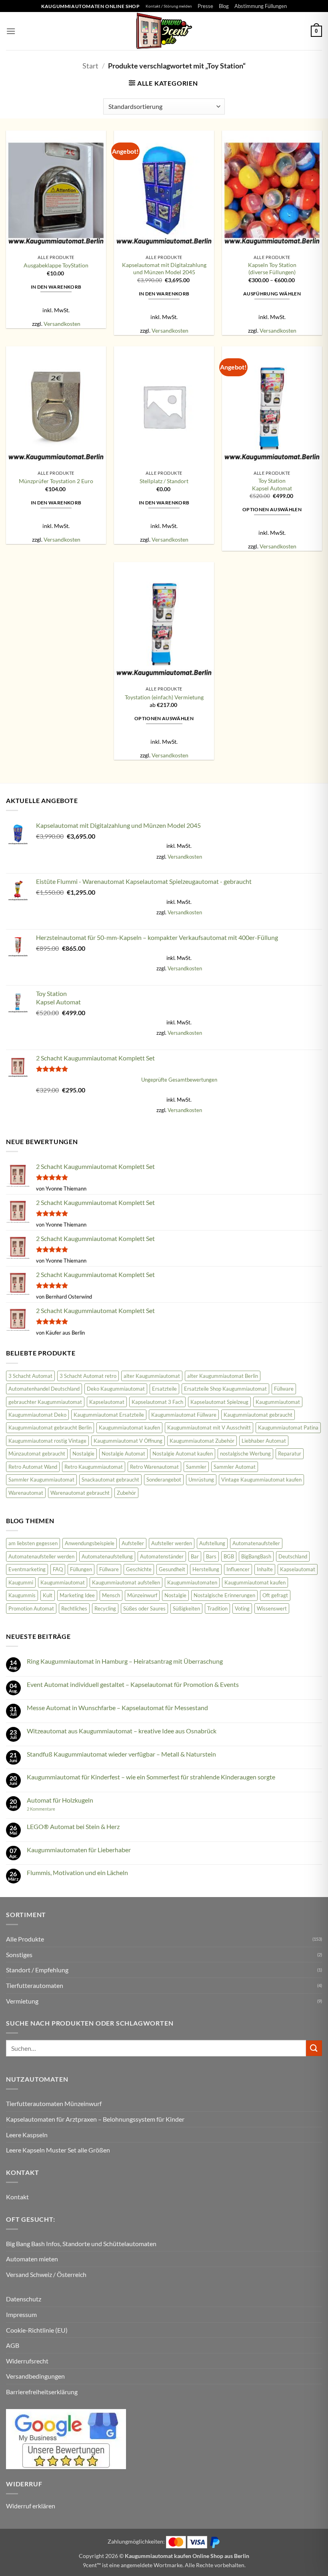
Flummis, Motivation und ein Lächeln (77, 1872)
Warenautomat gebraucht (80, 1493)
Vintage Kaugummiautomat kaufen (261, 1480)
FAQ (58, 1569)
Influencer (238, 1569)
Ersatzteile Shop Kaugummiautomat (225, 1389)
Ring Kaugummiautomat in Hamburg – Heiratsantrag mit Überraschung (125, 1661)
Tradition (217, 1608)
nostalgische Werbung (245, 1454)
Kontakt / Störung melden (169, 6)
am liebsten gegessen (33, 1543)
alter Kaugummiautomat (152, 1376)
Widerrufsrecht (27, 2361)
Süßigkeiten (186, 1608)
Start (90, 66)
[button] (11, 31)
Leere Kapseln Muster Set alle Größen (58, 2150)
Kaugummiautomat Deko (37, 1415)
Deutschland (293, 1556)
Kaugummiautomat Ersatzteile (109, 1415)
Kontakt (17, 2197)
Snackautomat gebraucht (110, 1480)
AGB (13, 2345)
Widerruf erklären (31, 2506)
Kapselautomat (107, 1402)
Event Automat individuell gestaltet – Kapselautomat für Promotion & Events (133, 1684)
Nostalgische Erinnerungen (224, 1595)
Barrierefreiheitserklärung (42, 2392)
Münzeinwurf (142, 1595)
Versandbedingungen (35, 2376)
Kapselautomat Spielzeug (219, 1402)
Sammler (196, 1467)
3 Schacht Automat (30, 1376)
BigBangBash (256, 1556)
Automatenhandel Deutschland (44, 1389)
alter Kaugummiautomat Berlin (223, 1376)
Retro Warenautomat (154, 1467)
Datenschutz (24, 2299)
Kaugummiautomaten (192, 1582)
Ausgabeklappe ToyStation (56, 265)
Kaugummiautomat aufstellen (126, 1582)
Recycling (105, 1608)
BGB (229, 1556)
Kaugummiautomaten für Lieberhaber (79, 1850)
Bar (195, 1556)
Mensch (111, 1595)
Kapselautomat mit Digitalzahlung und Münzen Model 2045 (164, 269)
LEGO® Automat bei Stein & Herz (73, 1826)
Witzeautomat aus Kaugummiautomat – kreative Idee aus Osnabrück (122, 1731)
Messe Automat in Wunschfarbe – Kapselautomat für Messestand (117, 1708)
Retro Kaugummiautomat (94, 1467)
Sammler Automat (235, 1467)
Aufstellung (212, 1543)
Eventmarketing (27, 1569)
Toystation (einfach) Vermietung (164, 697)
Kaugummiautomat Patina (288, 1428)
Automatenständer (162, 1556)
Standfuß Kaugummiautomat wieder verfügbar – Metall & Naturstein (121, 1754)
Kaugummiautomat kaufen (129, 1428)
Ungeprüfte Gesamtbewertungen (179, 1080)
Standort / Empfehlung (37, 1970)
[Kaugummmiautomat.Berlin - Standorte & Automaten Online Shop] (164, 31)
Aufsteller (133, 1543)
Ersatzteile (164, 1389)
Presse (205, 6)
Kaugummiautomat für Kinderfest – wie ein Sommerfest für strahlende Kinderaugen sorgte (151, 1777)
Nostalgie (83, 1454)
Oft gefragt (275, 1595)
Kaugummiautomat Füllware (184, 1415)
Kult (48, 1595)
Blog (224, 6)
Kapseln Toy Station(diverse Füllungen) (272, 269)
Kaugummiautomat (278, 1402)
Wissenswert (272, 1608)
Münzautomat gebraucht (37, 1454)
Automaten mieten (32, 2259)
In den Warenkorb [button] (56, 287)
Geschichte (139, 1569)
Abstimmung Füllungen (261, 6)
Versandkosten (62, 324)
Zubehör (126, 1493)
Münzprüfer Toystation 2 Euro (56, 481)
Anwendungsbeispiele (90, 1543)
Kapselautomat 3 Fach (157, 1402)
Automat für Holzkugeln (60, 1800)
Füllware (284, 1389)
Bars (211, 1556)
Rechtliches (74, 1608)
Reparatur (290, 1454)
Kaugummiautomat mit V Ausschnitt (209, 1428)
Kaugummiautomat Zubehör (202, 1441)
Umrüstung (201, 1480)
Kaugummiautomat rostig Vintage (47, 1441)
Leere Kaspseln (27, 2135)
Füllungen (81, 1569)
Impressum (21, 2314)
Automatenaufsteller (256, 1543)
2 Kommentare (52, 1809)
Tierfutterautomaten (35, 1985)
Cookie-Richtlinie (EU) (37, 2330)
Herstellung (206, 1569)
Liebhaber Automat (264, 1441)
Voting (242, 1608)
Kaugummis (22, 1595)
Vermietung (22, 2001)
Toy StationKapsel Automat (272, 484)
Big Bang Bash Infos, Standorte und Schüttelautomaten (81, 2244)
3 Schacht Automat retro (88, 1376)
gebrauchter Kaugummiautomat (45, 1402)
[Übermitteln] (314, 2048)
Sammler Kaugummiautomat (41, 1480)
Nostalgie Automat (123, 1454)
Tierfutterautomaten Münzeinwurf (54, 2103)
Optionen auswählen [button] (272, 509)
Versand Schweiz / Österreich (46, 2274)
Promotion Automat (31, 1608)
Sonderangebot (164, 1480)
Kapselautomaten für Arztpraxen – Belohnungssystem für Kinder (95, 2119)
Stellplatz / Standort (164, 481)
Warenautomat (26, 1493)
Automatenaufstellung (107, 1556)
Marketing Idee (77, 1595)
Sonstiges (19, 1955)
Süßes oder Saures (144, 1608)
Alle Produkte (25, 1939)
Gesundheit (172, 1569)
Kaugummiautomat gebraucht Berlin (50, 1428)
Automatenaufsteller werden (41, 1556)
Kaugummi (21, 1582)
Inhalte (265, 1569)
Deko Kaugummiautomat (116, 1389)
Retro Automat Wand (33, 1467)
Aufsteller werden (172, 1543)
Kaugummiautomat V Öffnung (128, 1441)
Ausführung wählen (272, 294)
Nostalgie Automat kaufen (183, 1454)
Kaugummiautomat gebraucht (258, 1415)
